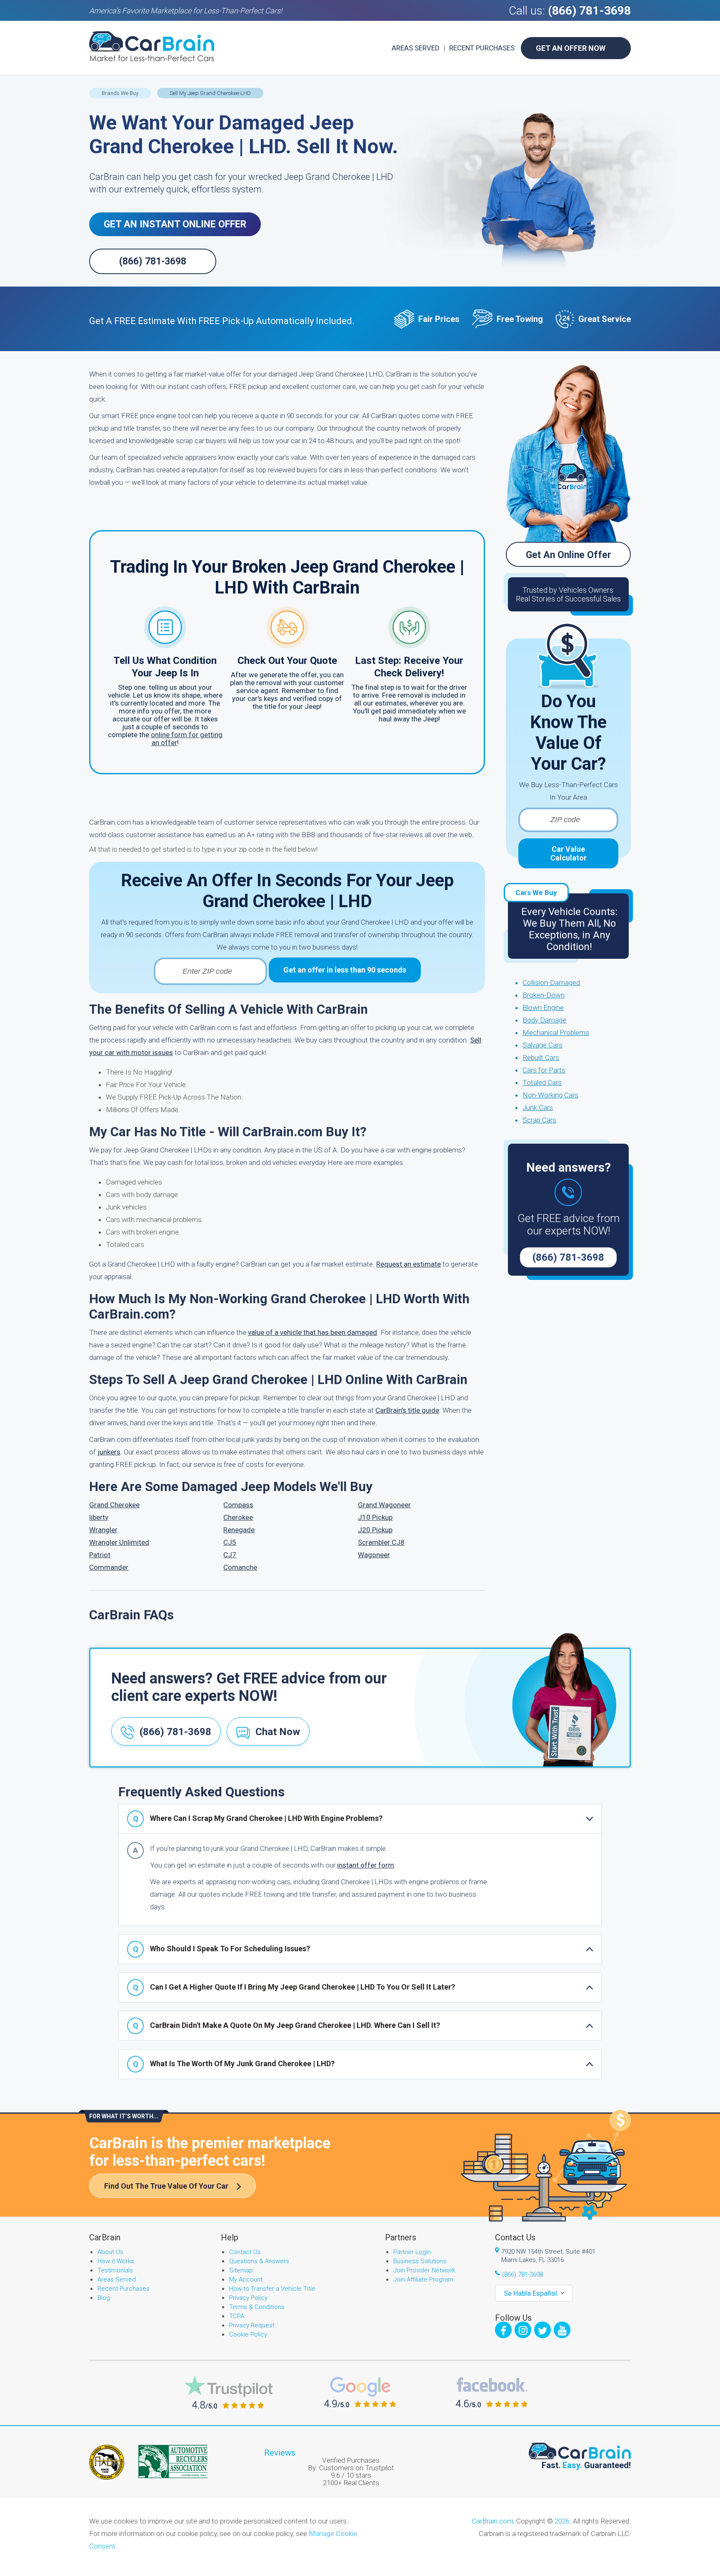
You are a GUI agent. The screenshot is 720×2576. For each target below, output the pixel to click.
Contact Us (245, 2252)
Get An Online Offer (569, 555)
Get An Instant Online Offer (175, 224)
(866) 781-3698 (589, 11)
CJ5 (230, 1542)
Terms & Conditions (257, 2307)
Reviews (280, 2453)
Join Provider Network (424, 2270)
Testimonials (115, 2270)
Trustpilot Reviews (228, 2392)
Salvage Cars (542, 1045)
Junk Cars (538, 1107)
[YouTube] (562, 2330)
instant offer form (366, 1865)
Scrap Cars (539, 1120)
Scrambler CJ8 (381, 1542)
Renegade (239, 1530)
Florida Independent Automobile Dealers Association (107, 2462)
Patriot (100, 1555)
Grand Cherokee (114, 1505)
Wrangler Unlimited (119, 1542)
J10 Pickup (375, 1517)
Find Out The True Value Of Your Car (166, 2186)
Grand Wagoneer (384, 1505)
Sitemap (241, 2270)
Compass (238, 1505)
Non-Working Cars (550, 1095)
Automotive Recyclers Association (173, 2461)
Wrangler (103, 1530)
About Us (110, 2252)
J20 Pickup (375, 1530)
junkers (109, 1452)
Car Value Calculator (569, 853)
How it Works (116, 2261)
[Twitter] (542, 2330)
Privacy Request (252, 2325)
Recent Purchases (482, 48)
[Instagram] (523, 2330)
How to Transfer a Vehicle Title (272, 2289)
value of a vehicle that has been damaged (312, 1332)
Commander (109, 1567)
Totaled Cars (542, 1082)
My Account (246, 2279)
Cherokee (238, 1517)
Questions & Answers (259, 2261)
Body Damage (544, 1020)
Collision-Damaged (551, 983)
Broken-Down (544, 995)
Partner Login (412, 2252)
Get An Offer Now (571, 48)
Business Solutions (420, 2261)
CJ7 (230, 1555)
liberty (99, 1517)
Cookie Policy (248, 2334)
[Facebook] (503, 2330)
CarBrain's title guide (407, 1410)
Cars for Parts (544, 1070)
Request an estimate (409, 1264)
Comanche (240, 1567)
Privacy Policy (248, 2298)
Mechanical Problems (556, 1032)
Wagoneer (374, 1555)
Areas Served (416, 48)
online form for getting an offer (187, 739)
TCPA (237, 2316)
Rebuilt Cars (541, 1057)
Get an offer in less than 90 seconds (345, 970)
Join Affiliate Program (423, 2279)
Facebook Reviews (492, 2392)
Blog (104, 2298)
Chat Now (278, 1732)
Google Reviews (360, 2392)
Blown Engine (543, 1007)
